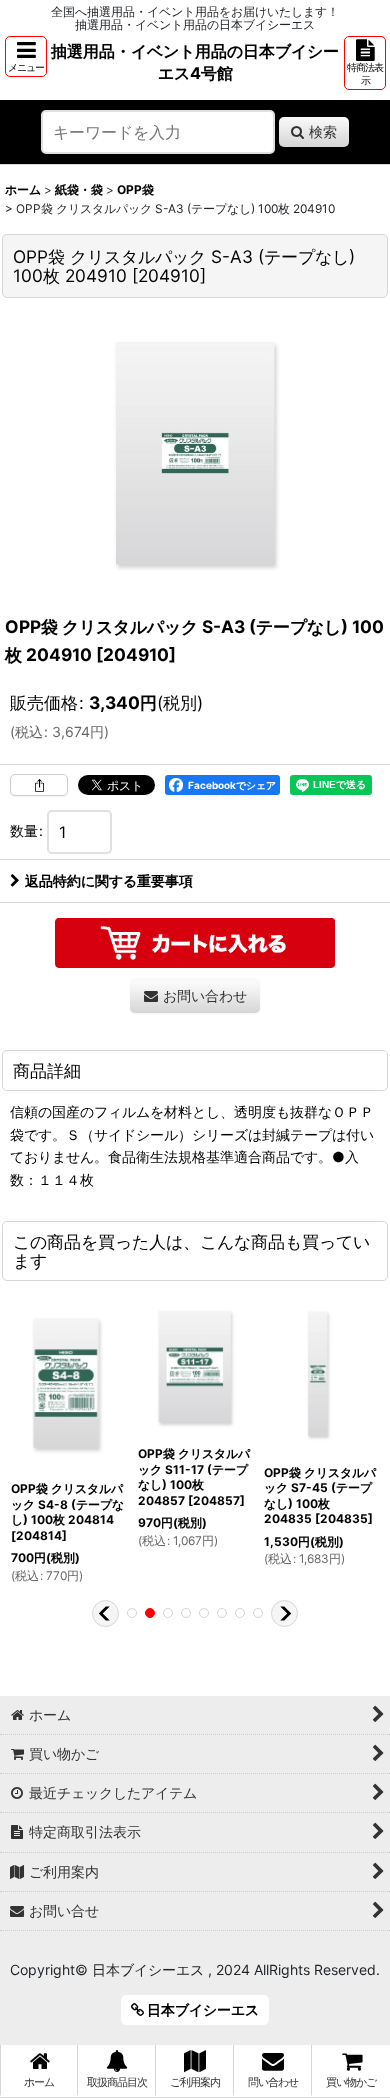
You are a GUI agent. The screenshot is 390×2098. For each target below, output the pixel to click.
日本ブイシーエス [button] (201, 2009)
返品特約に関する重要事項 (109, 880)
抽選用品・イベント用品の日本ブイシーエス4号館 (195, 62)
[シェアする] (39, 785)
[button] (26, 56)
